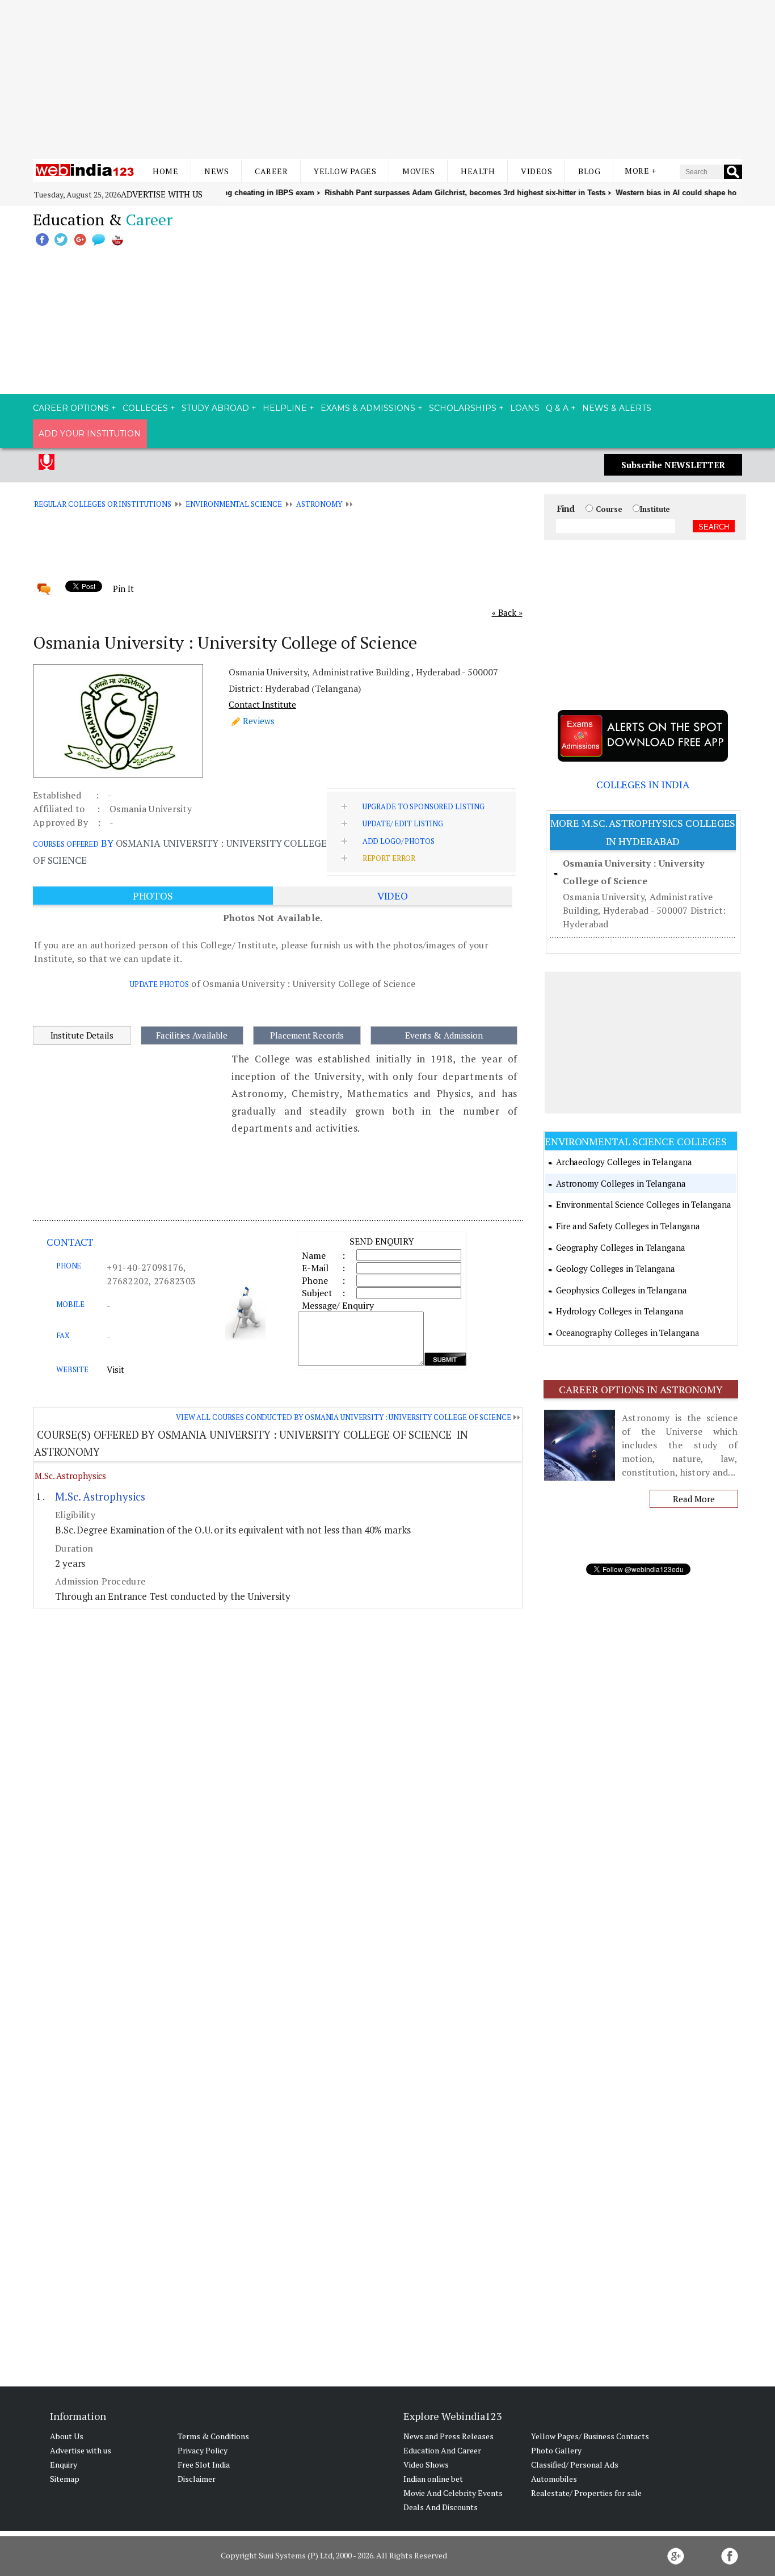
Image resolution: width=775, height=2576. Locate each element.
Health (478, 171)
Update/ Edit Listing (403, 823)
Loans (525, 408)
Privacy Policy (203, 2450)
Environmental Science (234, 504)
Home (165, 171)
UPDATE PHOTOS (159, 984)
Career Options (71, 408)
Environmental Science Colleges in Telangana (644, 1204)
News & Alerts (617, 408)
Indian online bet (433, 2479)
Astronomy (319, 504)
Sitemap (65, 2479)
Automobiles (554, 2479)
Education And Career (442, 2450)
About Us (67, 2436)
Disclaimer (197, 2479)
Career (271, 171)
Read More (694, 1499)
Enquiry (64, 2464)
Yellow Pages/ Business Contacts (590, 2436)
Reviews (259, 721)
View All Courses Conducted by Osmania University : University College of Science (343, 1417)
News (216, 171)
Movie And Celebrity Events (453, 2493)
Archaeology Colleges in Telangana (624, 1162)
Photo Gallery (556, 2450)
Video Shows (426, 2464)
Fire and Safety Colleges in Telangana (628, 1226)
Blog (589, 171)
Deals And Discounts (441, 2507)
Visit (115, 1369)
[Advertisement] (387, 79)
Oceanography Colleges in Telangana (628, 1333)
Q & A (557, 408)
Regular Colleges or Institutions (103, 504)
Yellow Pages (345, 171)
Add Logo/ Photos (399, 841)
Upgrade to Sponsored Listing (424, 806)
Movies (418, 171)
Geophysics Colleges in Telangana (622, 1290)
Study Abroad (215, 408)
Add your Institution (90, 434)
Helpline (285, 408)
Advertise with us (162, 194)
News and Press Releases (448, 2436)
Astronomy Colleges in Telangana (621, 1183)
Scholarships (463, 408)
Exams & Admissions (368, 408)
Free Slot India (204, 2464)
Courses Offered (66, 844)
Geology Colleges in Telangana (616, 1268)
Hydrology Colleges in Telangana (620, 1311)
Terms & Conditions (213, 2436)
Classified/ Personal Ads (575, 2464)
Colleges (145, 408)
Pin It (123, 589)
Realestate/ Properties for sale (586, 2493)
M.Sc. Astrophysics (70, 1476)
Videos (536, 171)
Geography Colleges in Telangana (621, 1247)
